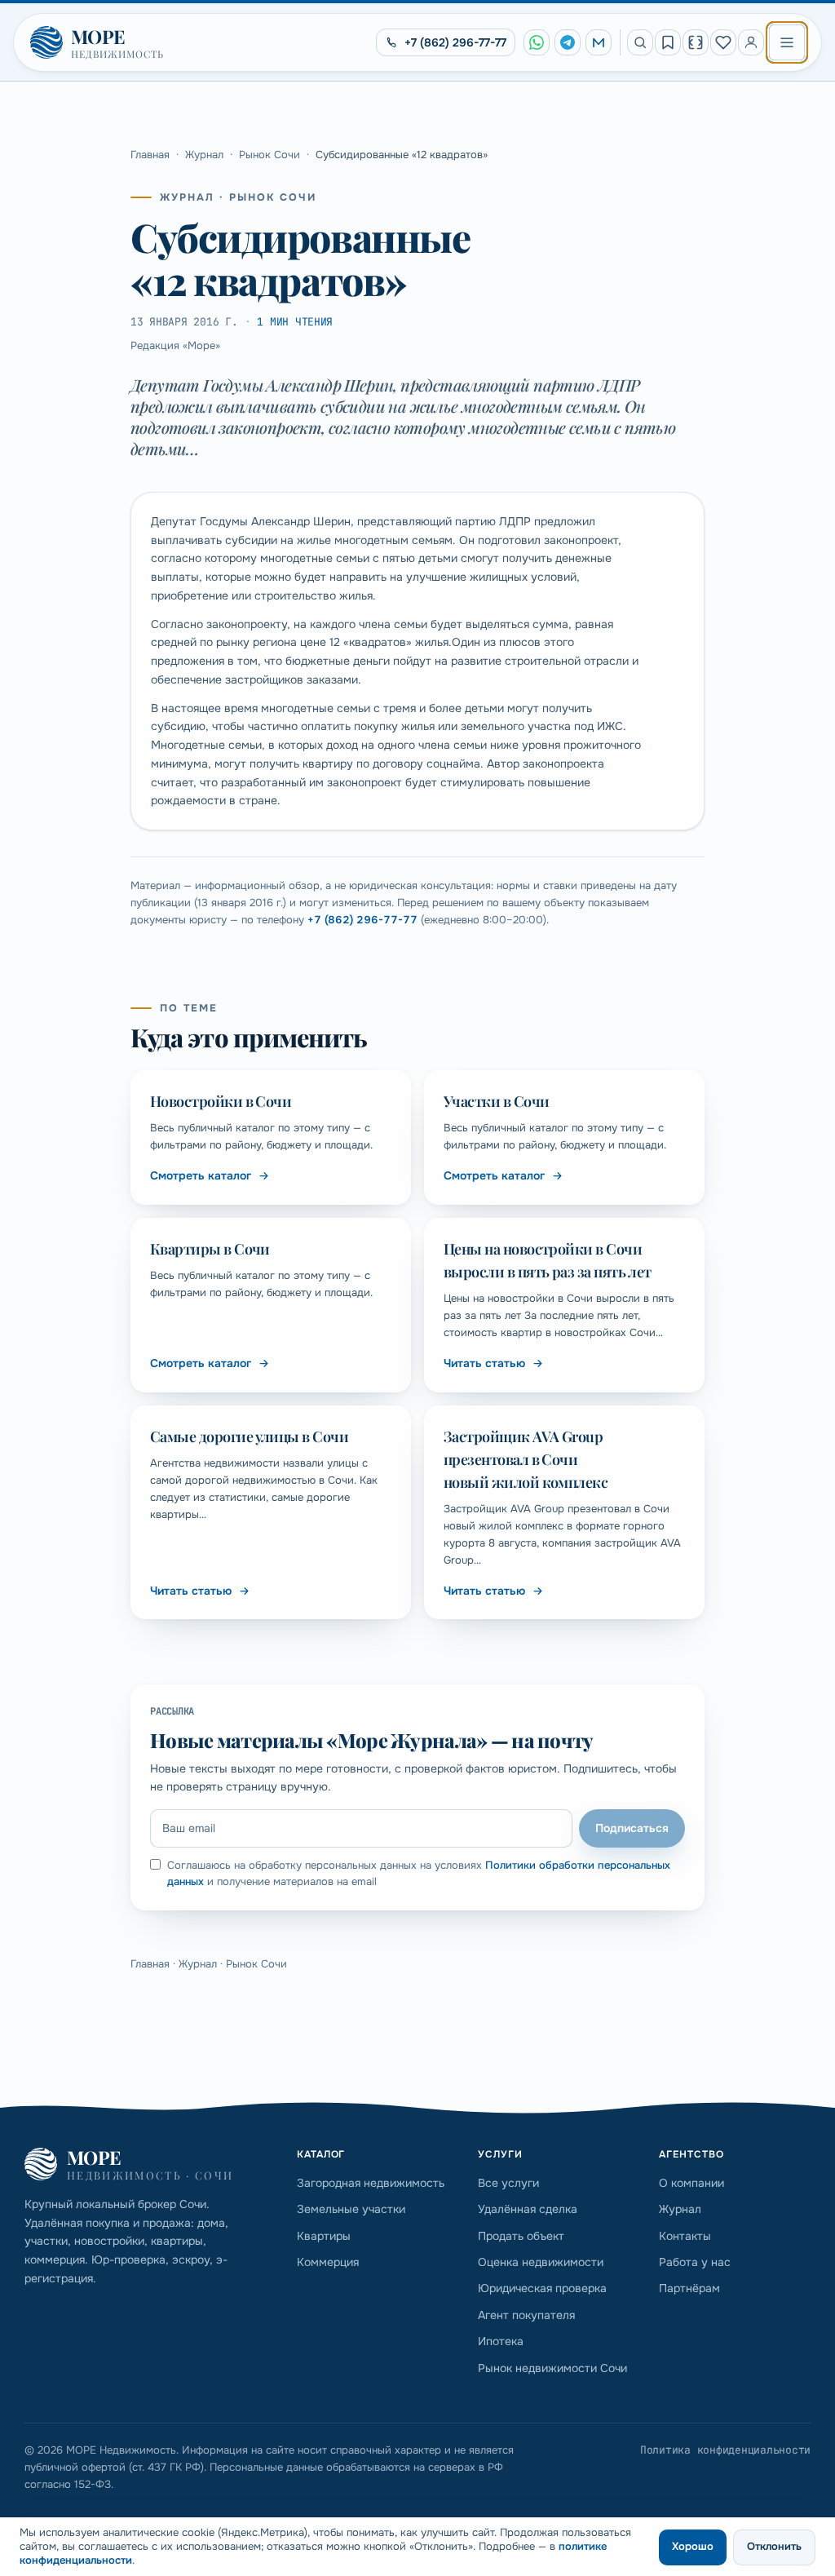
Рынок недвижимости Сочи (552, 2368)
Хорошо (693, 2546)
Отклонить (774, 2546)
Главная (150, 155)
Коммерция (328, 2262)
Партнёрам (689, 2288)
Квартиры (324, 2236)
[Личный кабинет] (751, 42)
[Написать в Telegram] (568, 42)
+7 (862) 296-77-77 (362, 920)
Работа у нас (695, 2262)
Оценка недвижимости (541, 2262)
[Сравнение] (696, 42)
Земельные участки (351, 2209)
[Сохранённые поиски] (668, 42)
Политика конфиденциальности (725, 2450)
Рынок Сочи (269, 155)
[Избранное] (723, 42)
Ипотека (501, 2341)
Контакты (685, 2236)
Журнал (204, 155)
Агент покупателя (526, 2315)
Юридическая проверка (542, 2288)
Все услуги (508, 2183)
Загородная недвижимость (371, 2183)
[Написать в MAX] (599, 42)
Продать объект (521, 2236)
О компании (691, 2183)
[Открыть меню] (787, 42)
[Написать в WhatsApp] (537, 42)
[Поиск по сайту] (640, 42)
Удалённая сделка (528, 2209)
